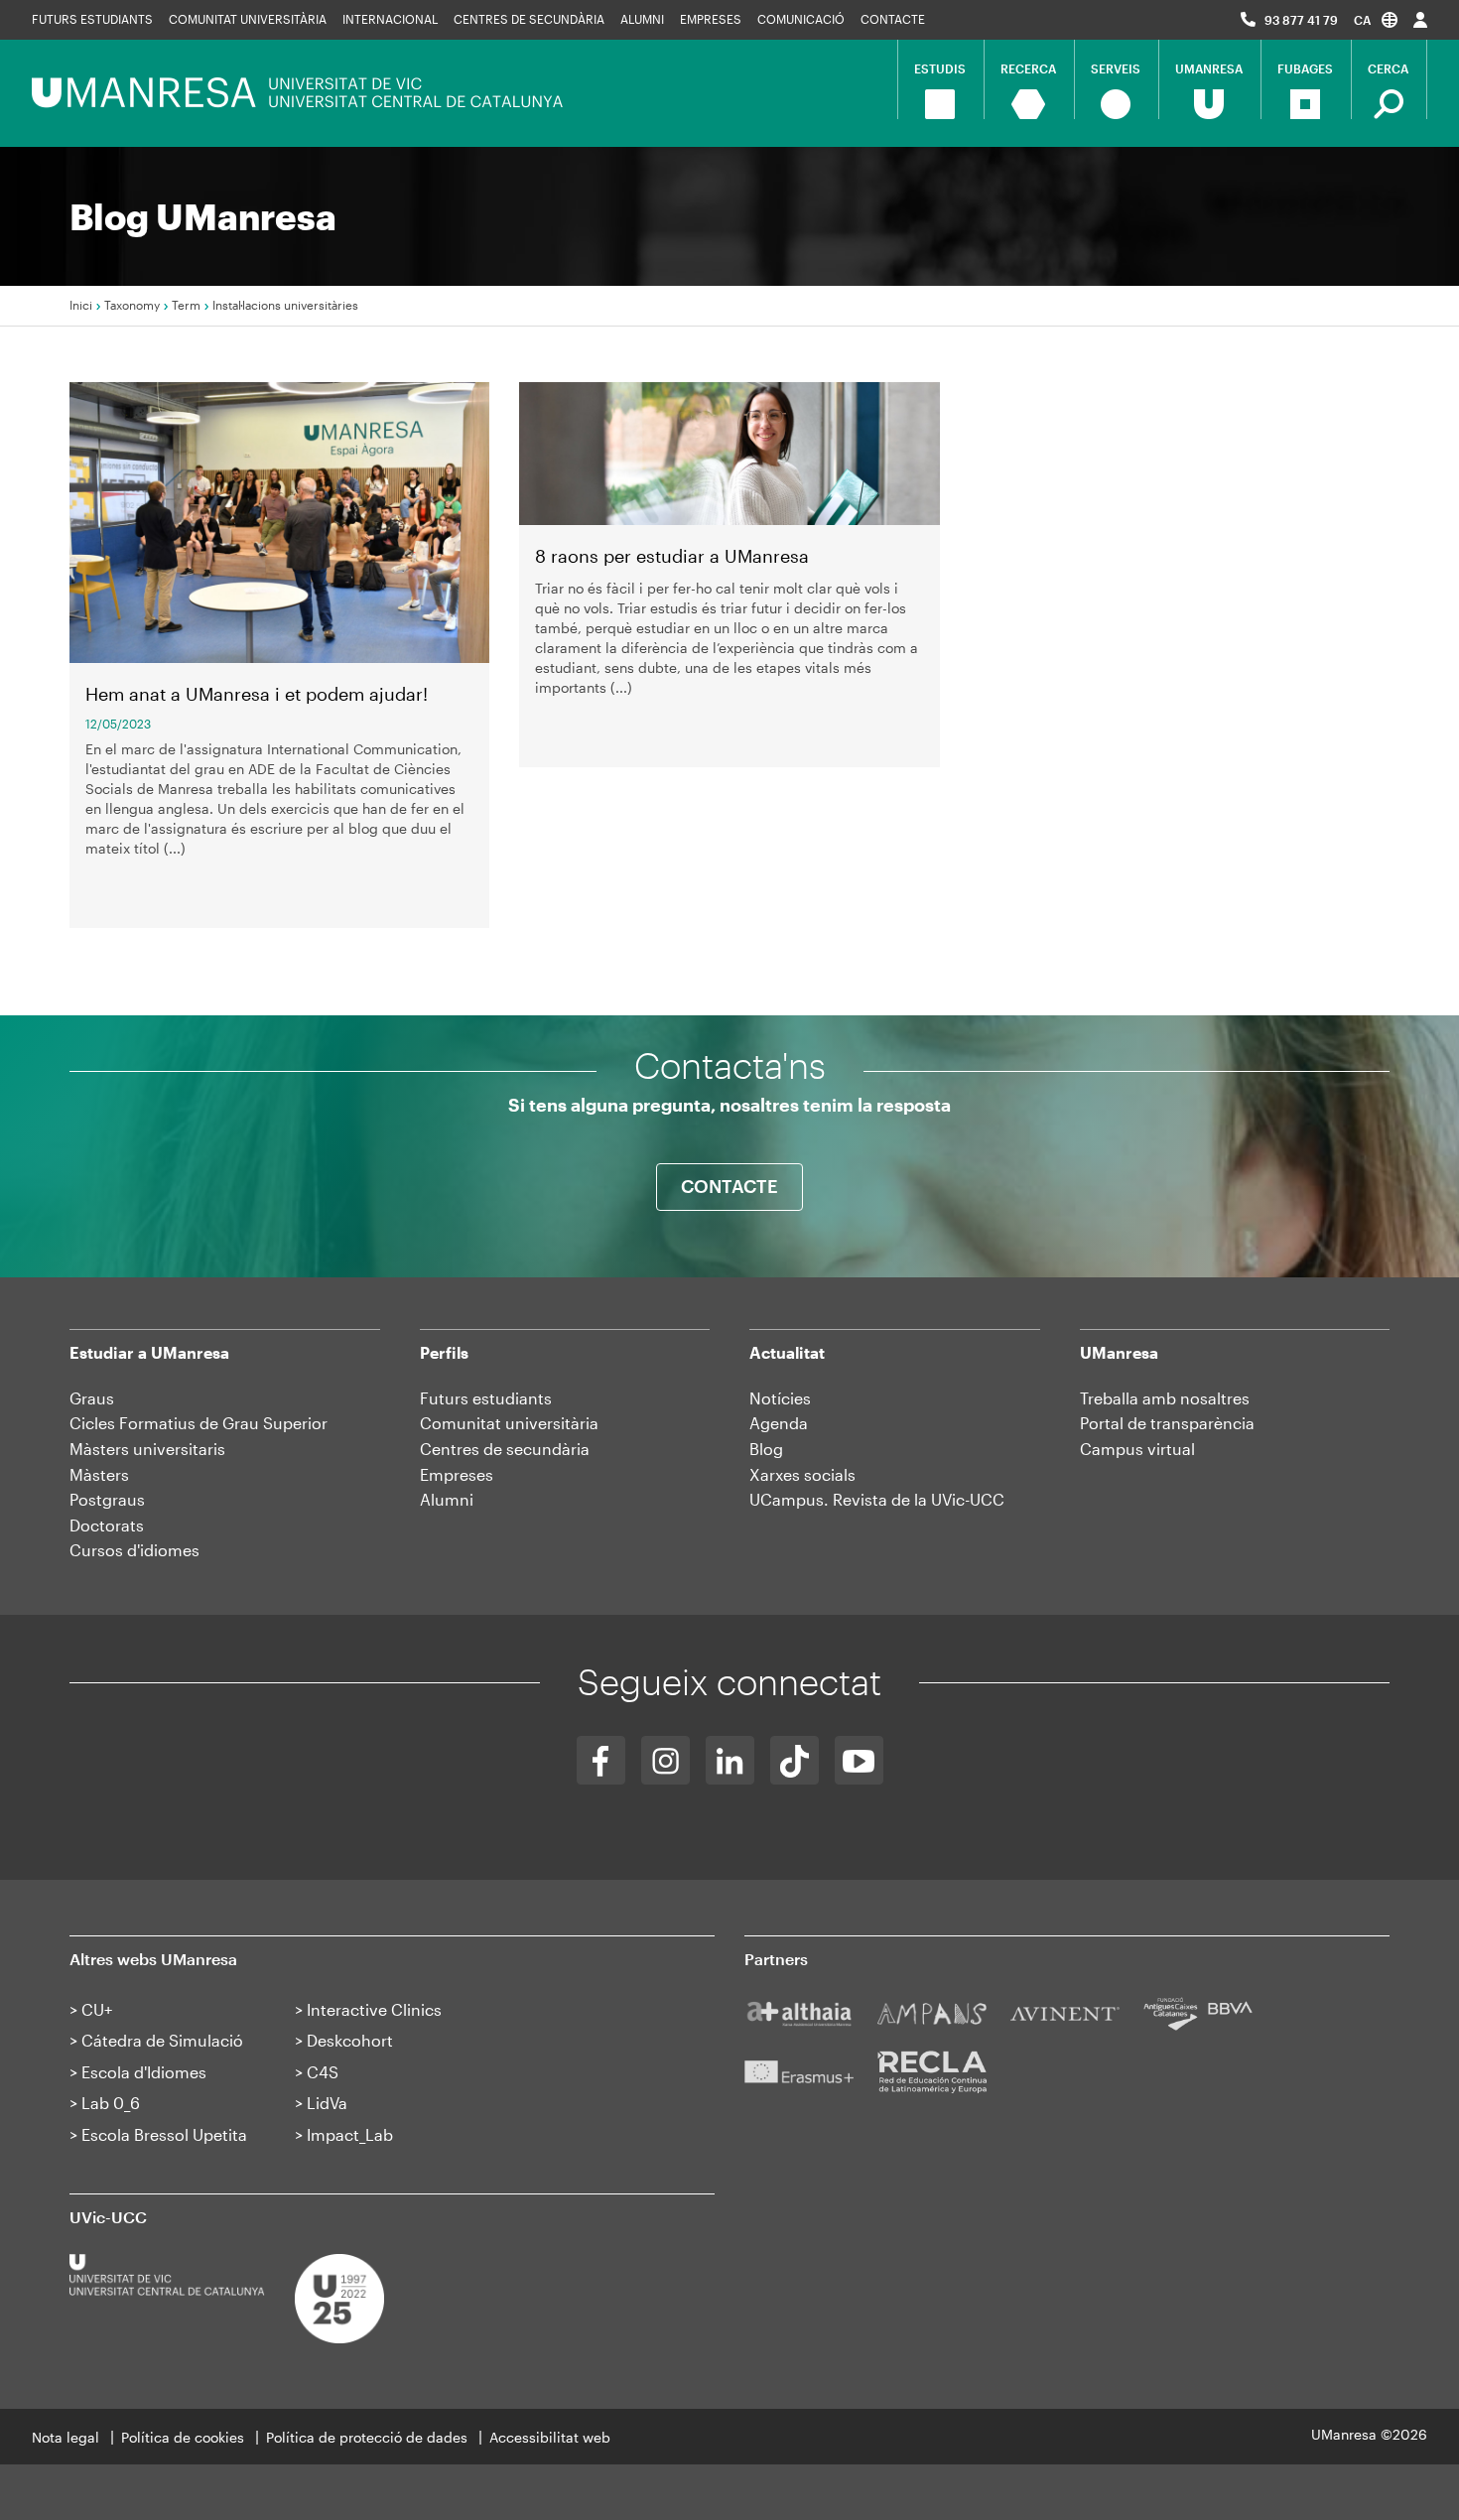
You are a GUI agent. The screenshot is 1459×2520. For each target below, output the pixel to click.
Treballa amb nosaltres (1165, 1398)
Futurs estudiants (92, 19)
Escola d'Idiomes (144, 2072)
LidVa (327, 2103)
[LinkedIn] (730, 1760)
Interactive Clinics (374, 2009)
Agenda (779, 1423)
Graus (92, 1398)
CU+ (97, 2009)
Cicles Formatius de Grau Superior (199, 1423)
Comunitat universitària (248, 19)
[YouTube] (859, 1760)
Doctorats (107, 1525)
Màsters (99, 1474)
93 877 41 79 (1301, 20)
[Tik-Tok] (795, 1760)
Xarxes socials (802, 1474)
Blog (766, 1449)
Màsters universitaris (147, 1449)
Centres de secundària (505, 1449)
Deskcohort (350, 2040)
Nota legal (66, 2437)
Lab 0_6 (111, 2103)
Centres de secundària (529, 19)
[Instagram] (665, 1760)
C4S (323, 2072)
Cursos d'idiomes (134, 1550)
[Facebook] (601, 1760)
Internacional (390, 19)
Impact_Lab (350, 2134)
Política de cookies (183, 2437)
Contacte (893, 19)
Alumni (642, 19)
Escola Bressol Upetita (164, 2134)
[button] (1376, 19)
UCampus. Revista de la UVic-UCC (877, 1499)
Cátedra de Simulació (162, 2040)
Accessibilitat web (550, 2437)
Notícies (780, 1398)
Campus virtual (1137, 1449)
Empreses (711, 19)
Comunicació (801, 19)
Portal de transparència (1167, 1423)
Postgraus (107, 1499)
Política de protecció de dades (367, 2437)
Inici (81, 305)
